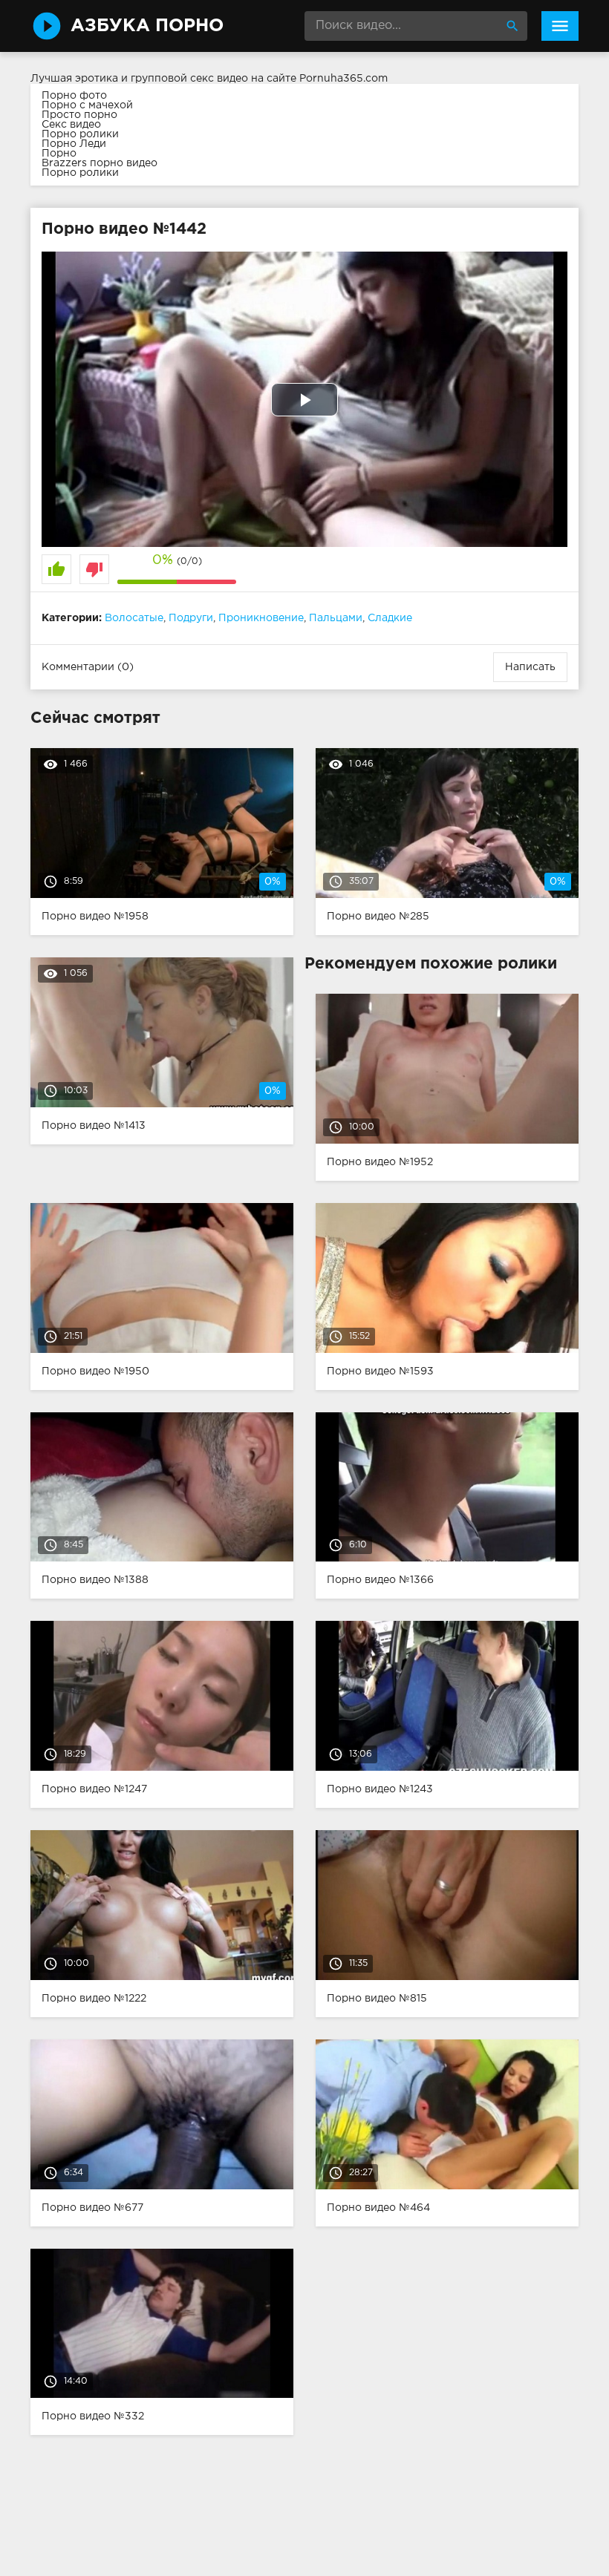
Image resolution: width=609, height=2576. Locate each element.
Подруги (191, 618)
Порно (59, 154)
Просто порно (79, 115)
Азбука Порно (147, 26)
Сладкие (390, 618)
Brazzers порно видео (100, 163)
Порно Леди (74, 144)
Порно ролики (80, 134)
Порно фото (74, 96)
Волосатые (134, 618)
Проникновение (261, 618)
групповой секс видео (189, 79)
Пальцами (336, 618)
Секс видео (71, 125)
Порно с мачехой (87, 105)
